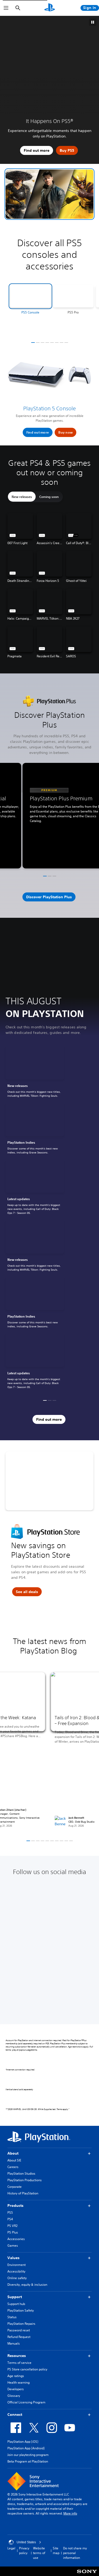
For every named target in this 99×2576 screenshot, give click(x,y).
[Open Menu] (6, 8)
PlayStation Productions (25, 2180)
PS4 (10, 2219)
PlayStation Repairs (21, 2324)
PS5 (10, 2213)
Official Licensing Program (26, 2402)
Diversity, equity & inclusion (27, 2285)
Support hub (16, 2304)
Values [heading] (13, 2258)
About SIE (14, 2160)
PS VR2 (12, 2226)
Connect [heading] (15, 2415)
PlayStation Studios (21, 2173)
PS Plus (13, 2232)
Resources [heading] (17, 2356)
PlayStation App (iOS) (23, 2442)
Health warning (18, 2382)
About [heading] (13, 2153)
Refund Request (19, 2337)
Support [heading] (15, 2297)
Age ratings (16, 2376)
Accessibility (16, 2271)
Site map (56, 2551)
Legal (11, 2548)
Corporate (15, 2187)
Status (12, 2317)
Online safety (17, 2278)
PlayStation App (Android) (26, 2448)
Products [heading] (15, 2206)
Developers (16, 2389)
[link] (35, 1073)
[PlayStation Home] (50, 8)
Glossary (14, 2396)
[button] (49, 194)
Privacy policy (24, 2551)
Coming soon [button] (49, 497)
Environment (16, 2265)
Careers (13, 2167)
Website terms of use (39, 2553)
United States (26, 2542)
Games (13, 2245)
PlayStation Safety (21, 2310)
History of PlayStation (23, 2193)
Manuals (14, 2343)
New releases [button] (22, 497)
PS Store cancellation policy (27, 2369)
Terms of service (19, 2363)
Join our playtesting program (28, 2455)
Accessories (16, 2239)
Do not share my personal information (75, 2553)
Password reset (19, 2330)
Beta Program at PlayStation (28, 2461)
